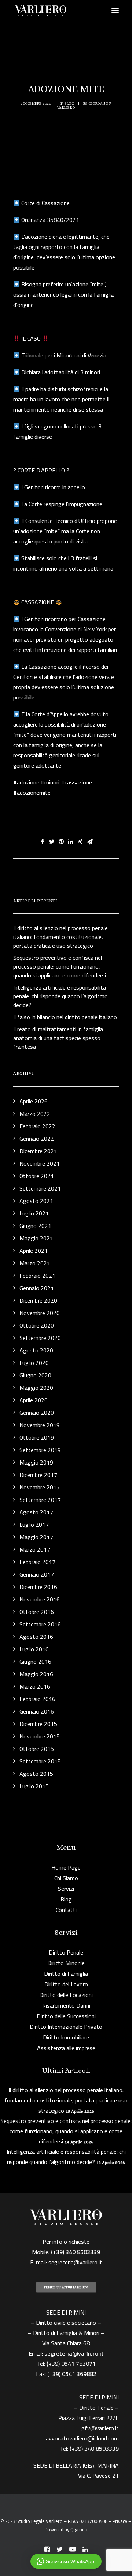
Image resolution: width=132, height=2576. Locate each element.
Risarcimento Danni (66, 2005)
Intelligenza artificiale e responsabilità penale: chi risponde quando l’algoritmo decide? (66, 2157)
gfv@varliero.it (100, 2428)
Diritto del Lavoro (66, 1984)
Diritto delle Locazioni (66, 1995)
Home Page (66, 1867)
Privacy (120, 2521)
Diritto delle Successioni (66, 2016)
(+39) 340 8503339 (94, 2449)
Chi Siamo (66, 1878)
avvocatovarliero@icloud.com (82, 2438)
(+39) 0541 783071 (71, 2364)
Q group (79, 2529)
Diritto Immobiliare (66, 2037)
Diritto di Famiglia (66, 1974)
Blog (69, 103)
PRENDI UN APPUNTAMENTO (66, 2287)
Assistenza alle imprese (66, 2048)
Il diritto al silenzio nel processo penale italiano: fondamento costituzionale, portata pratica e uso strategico (66, 2100)
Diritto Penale (66, 1952)
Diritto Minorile (66, 1963)
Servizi (66, 1889)
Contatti (66, 1910)
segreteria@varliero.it (75, 2262)
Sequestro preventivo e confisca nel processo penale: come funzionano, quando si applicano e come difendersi (66, 2131)
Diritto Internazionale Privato (66, 2027)
